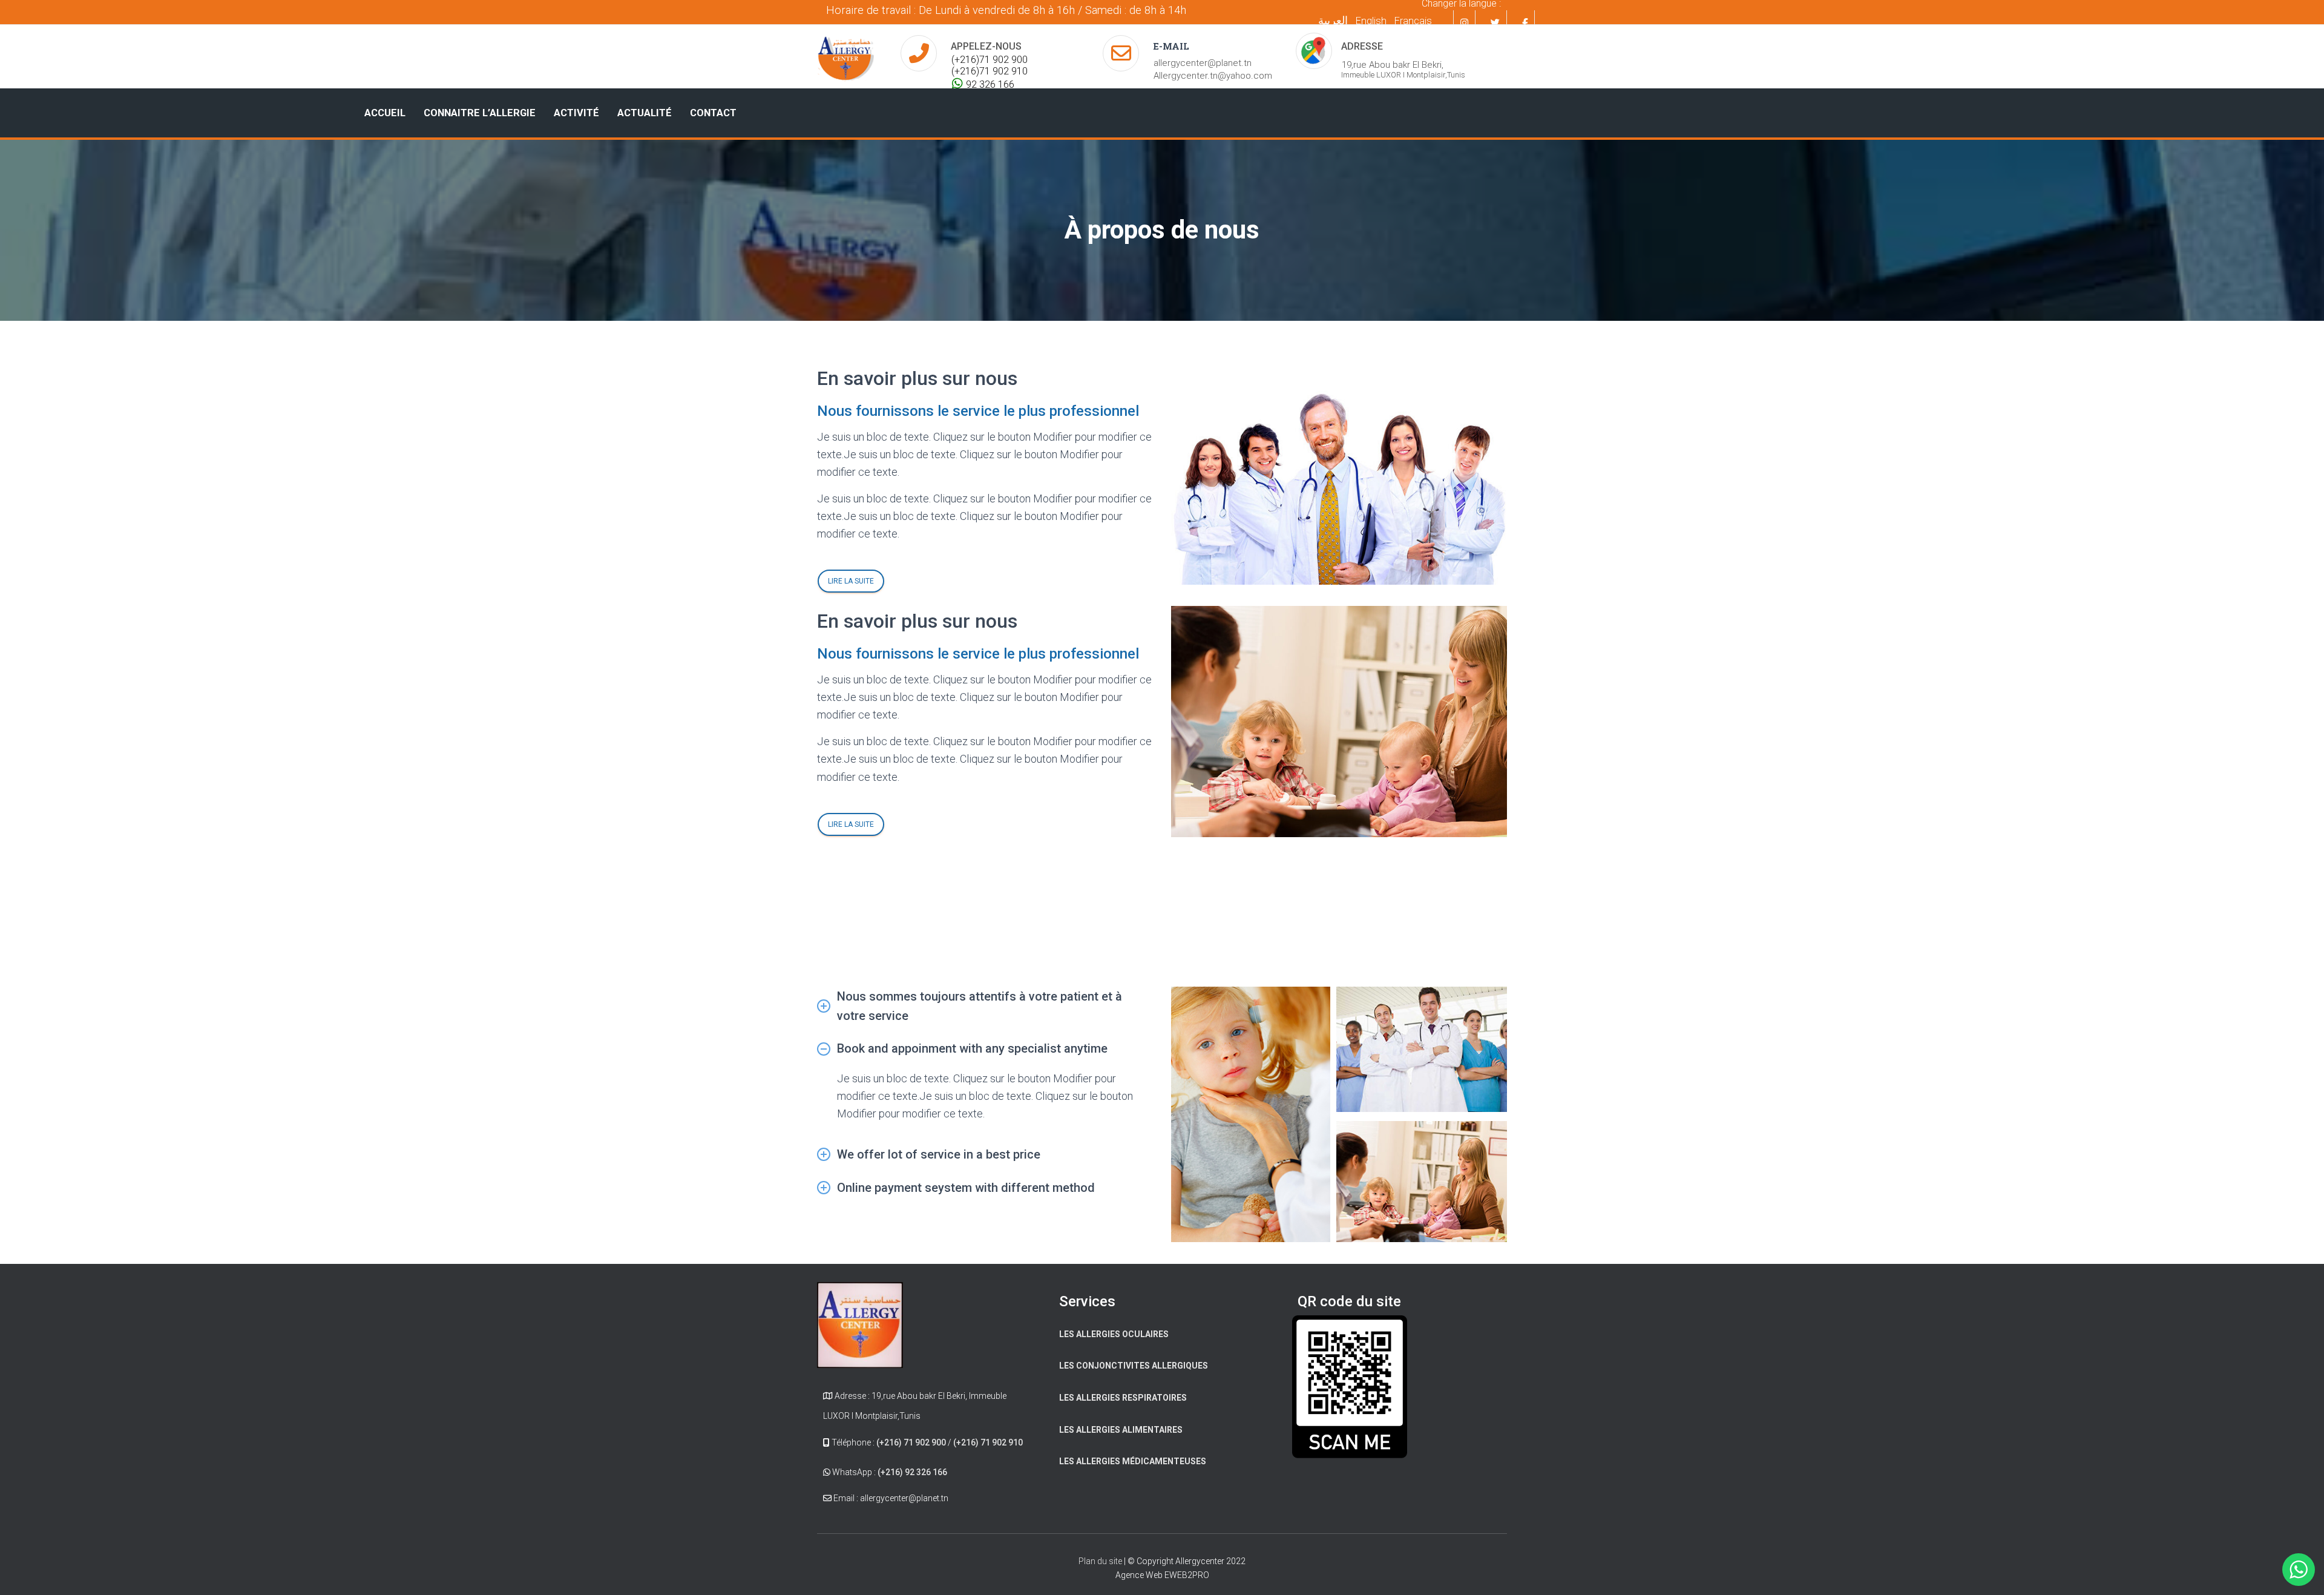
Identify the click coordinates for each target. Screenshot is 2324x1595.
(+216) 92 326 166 (912, 1472)
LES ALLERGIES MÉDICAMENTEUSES (1133, 1461)
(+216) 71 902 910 (988, 1442)
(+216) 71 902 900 (911, 1442)
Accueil (385, 113)
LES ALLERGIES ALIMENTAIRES (1121, 1430)
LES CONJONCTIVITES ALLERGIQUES (1134, 1366)
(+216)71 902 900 (990, 60)
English (1371, 21)
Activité (576, 113)
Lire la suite (851, 581)
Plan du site (1101, 1561)
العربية (1333, 20)
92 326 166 (990, 84)
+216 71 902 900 (1409, 916)
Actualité (645, 113)
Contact (713, 113)
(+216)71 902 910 (990, 71)
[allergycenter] (845, 57)
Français (1413, 21)
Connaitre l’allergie (480, 113)
